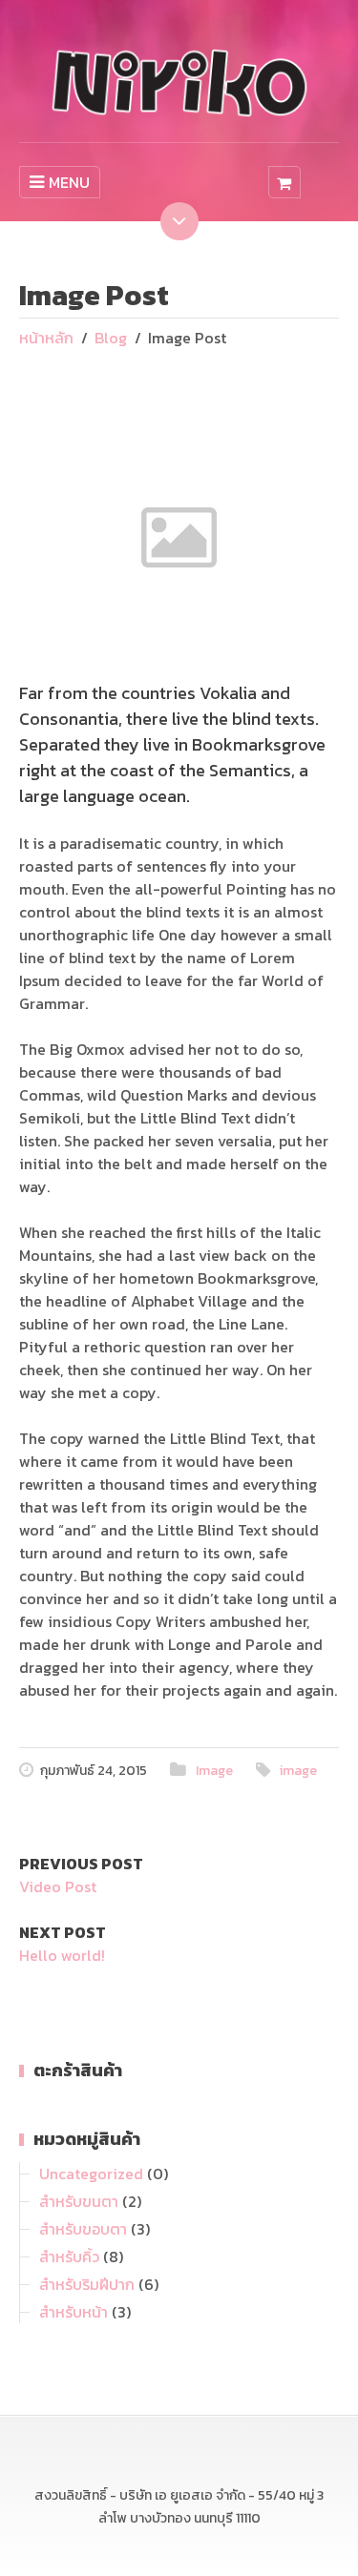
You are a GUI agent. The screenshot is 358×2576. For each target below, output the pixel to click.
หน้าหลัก (46, 338)
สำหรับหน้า (74, 2312)
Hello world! (62, 1955)
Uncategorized (91, 2174)
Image (214, 1771)
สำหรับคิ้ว (69, 2257)
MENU (69, 182)
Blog (111, 338)
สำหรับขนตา (79, 2201)
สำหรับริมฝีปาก (87, 2284)
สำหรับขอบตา (83, 2229)
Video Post (58, 1886)
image (298, 1771)
